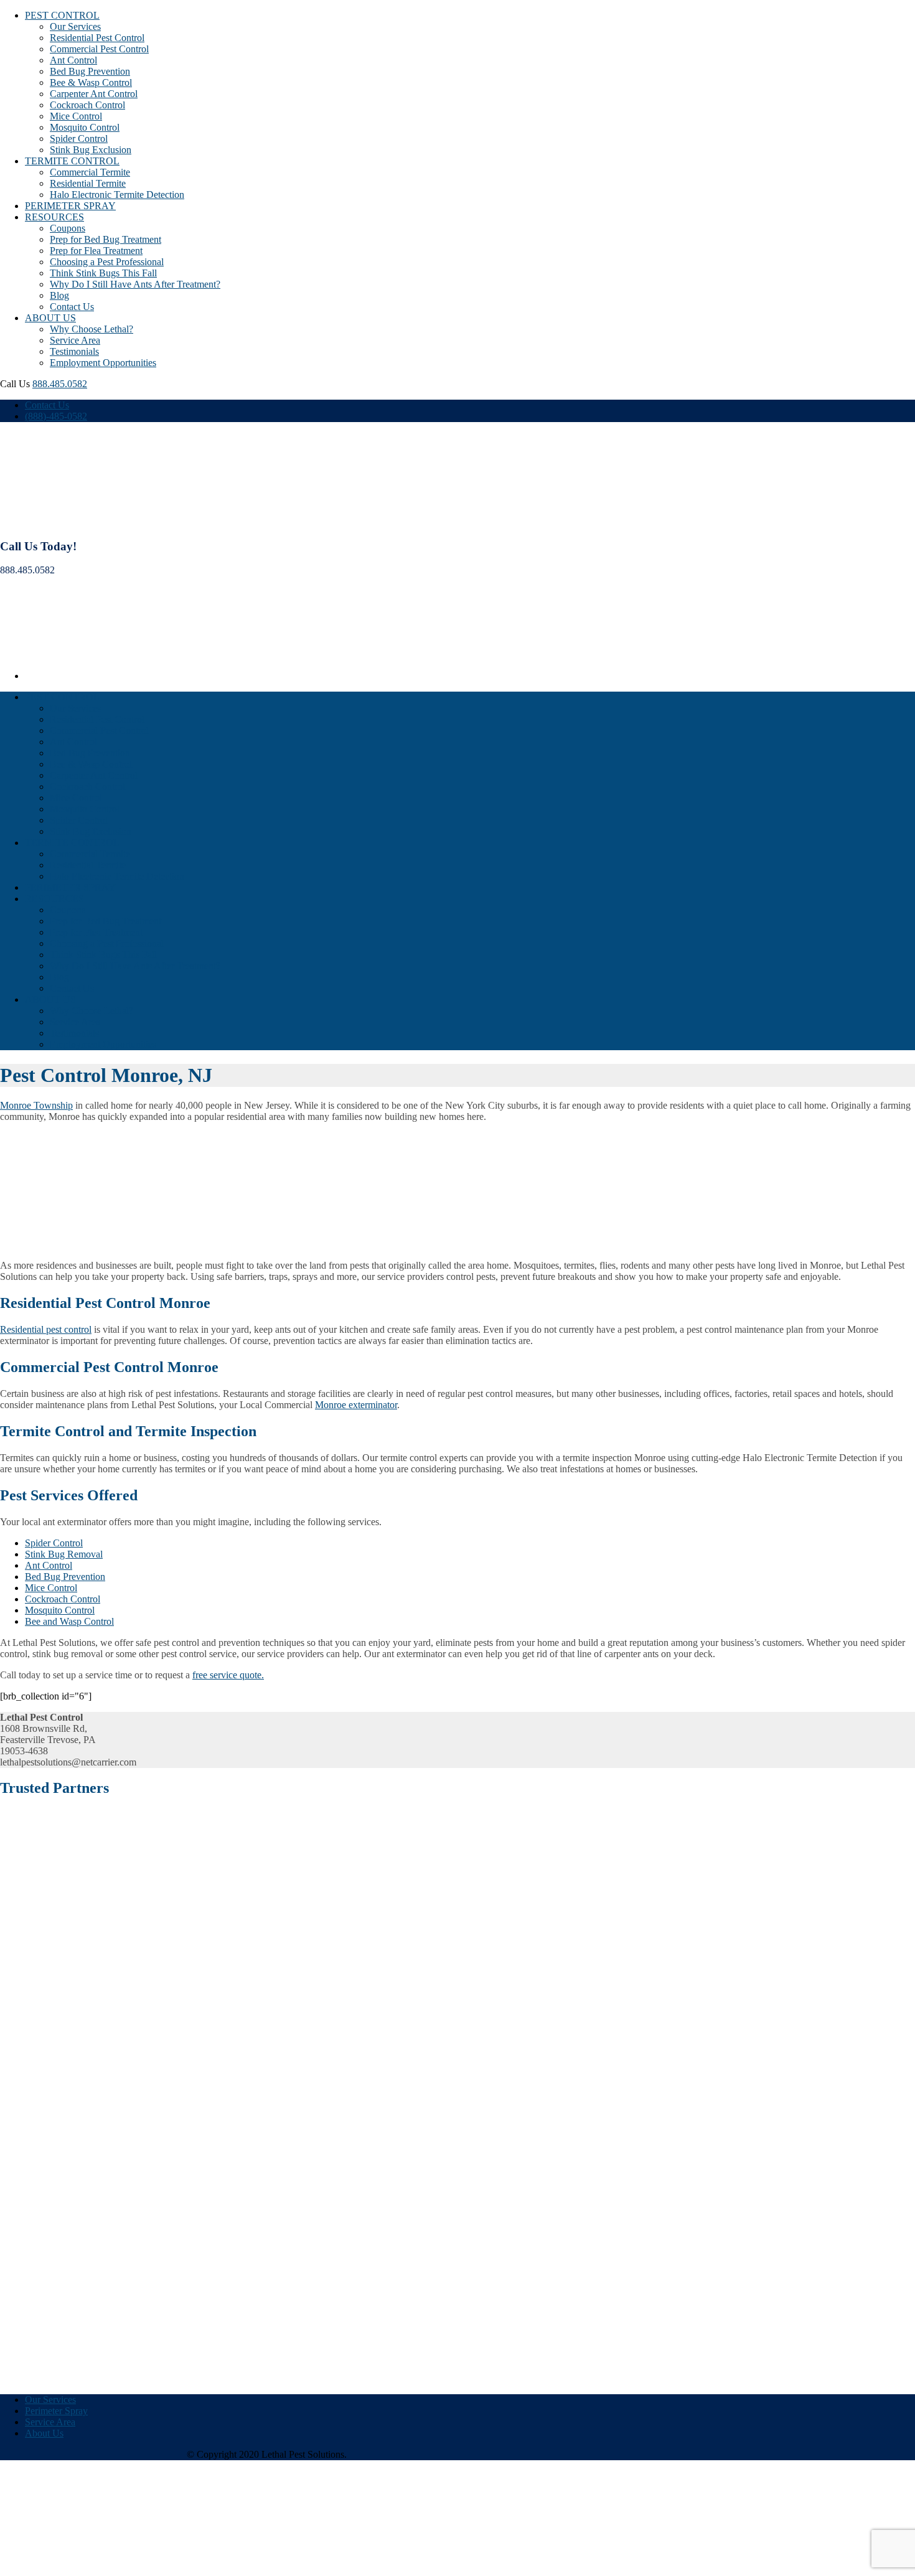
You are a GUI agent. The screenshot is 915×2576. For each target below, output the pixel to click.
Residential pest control (46, 1329)
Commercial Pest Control (99, 49)
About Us (44, 2433)
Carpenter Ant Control (94, 94)
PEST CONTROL (62, 15)
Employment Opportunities (103, 363)
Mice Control (76, 116)
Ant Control (73, 60)
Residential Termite (88, 183)
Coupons (68, 228)
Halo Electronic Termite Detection (117, 195)
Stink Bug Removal (64, 1554)
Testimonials (74, 351)
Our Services (75, 26)
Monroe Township (36, 1105)
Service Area (75, 340)
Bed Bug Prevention (90, 71)
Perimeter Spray (56, 2411)
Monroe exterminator (356, 1405)
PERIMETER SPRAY (70, 206)
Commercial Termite (90, 172)
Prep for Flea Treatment (96, 251)
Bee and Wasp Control (69, 1621)
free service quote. (228, 1675)
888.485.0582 (60, 384)
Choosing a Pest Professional (107, 262)
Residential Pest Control (97, 38)
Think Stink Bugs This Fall (103, 273)
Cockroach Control (87, 105)
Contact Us (72, 307)
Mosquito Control (85, 127)
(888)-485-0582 (56, 416)
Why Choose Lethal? (91, 329)
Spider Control (79, 139)
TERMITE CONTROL (72, 161)
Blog (59, 295)
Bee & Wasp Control (91, 82)
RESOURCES (54, 217)
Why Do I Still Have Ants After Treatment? (135, 284)
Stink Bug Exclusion (91, 150)
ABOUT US (50, 318)
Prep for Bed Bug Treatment (106, 239)
